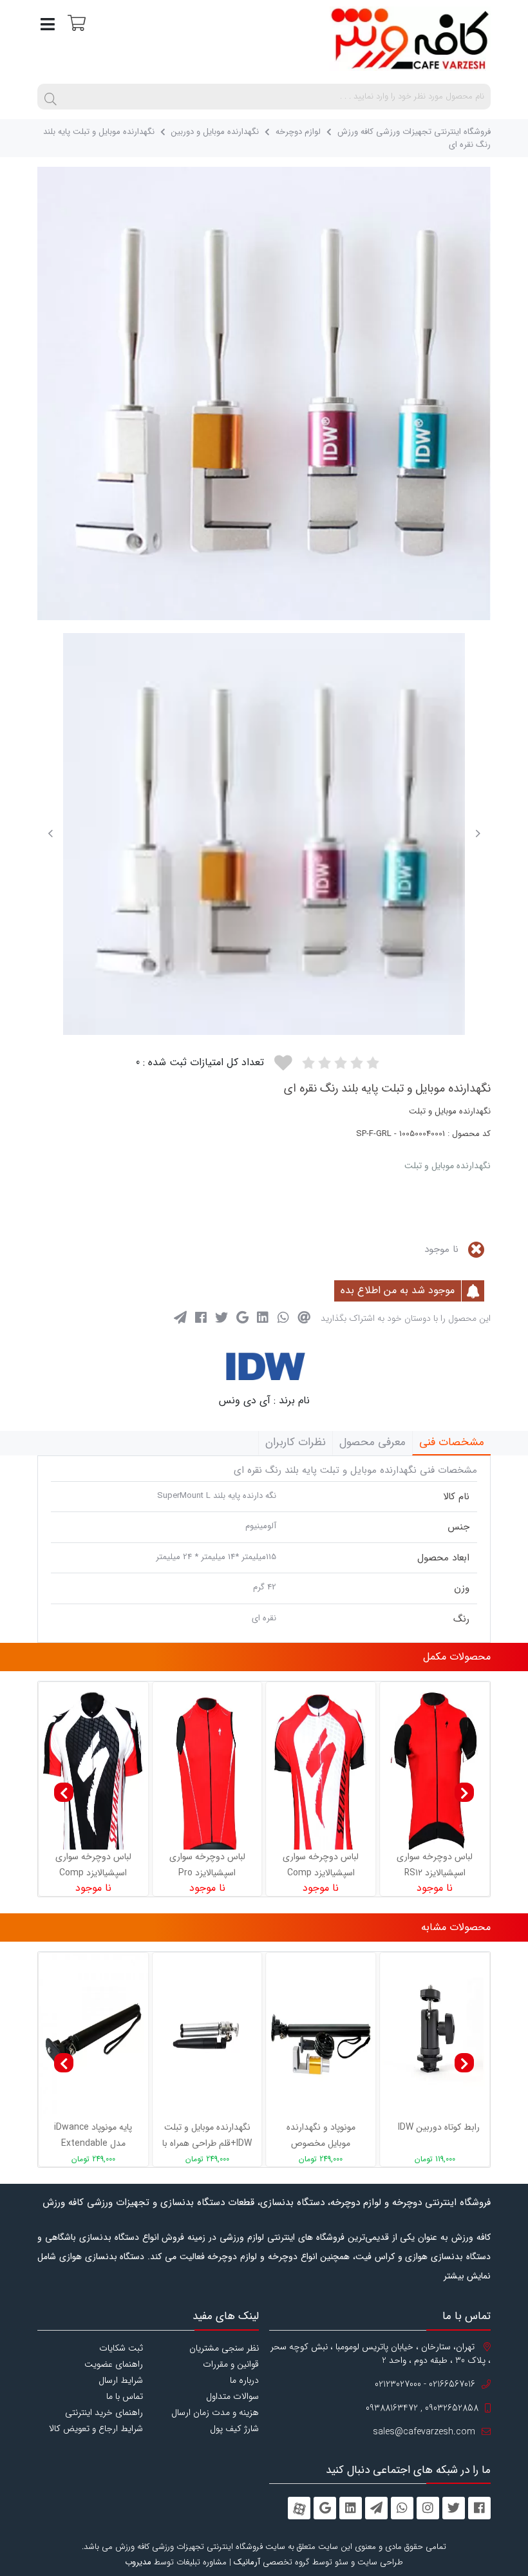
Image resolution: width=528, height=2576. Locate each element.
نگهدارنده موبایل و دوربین (215, 132)
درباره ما (244, 2380)
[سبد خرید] (75, 22)
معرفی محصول (372, 1442)
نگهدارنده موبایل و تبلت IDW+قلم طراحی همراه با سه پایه (207, 2136)
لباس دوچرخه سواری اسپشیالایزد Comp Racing (93, 1865)
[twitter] (454, 2508)
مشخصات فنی (452, 1442)
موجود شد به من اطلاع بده (399, 1290)
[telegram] (376, 2508)
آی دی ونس (245, 1400)
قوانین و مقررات (231, 2364)
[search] (50, 97)
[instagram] (428, 2508)
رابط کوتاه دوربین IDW (439, 2127)
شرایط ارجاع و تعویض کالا (96, 2429)
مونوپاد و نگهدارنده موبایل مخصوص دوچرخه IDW (321, 2136)
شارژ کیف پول (234, 2429)
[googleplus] (325, 2508)
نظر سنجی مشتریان (224, 2348)
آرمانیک (247, 2562)
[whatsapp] (402, 2508)
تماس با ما (125, 2396)
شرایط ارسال (121, 2380)
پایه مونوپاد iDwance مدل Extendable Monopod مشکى (93, 2136)
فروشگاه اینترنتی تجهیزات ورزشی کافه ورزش (414, 132)
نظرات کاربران (296, 1442)
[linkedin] (351, 2508)
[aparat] (299, 2508)
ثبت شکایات (121, 2348)
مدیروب (138, 2562)
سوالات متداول (232, 2396)
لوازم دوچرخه (298, 132)
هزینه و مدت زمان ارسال (215, 2412)
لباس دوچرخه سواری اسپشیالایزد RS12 (435, 1865)
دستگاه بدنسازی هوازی (102, 2257)
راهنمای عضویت (114, 2364)
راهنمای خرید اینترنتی (104, 2412)
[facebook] (479, 2508)
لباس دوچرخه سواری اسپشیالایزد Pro (207, 1865)
